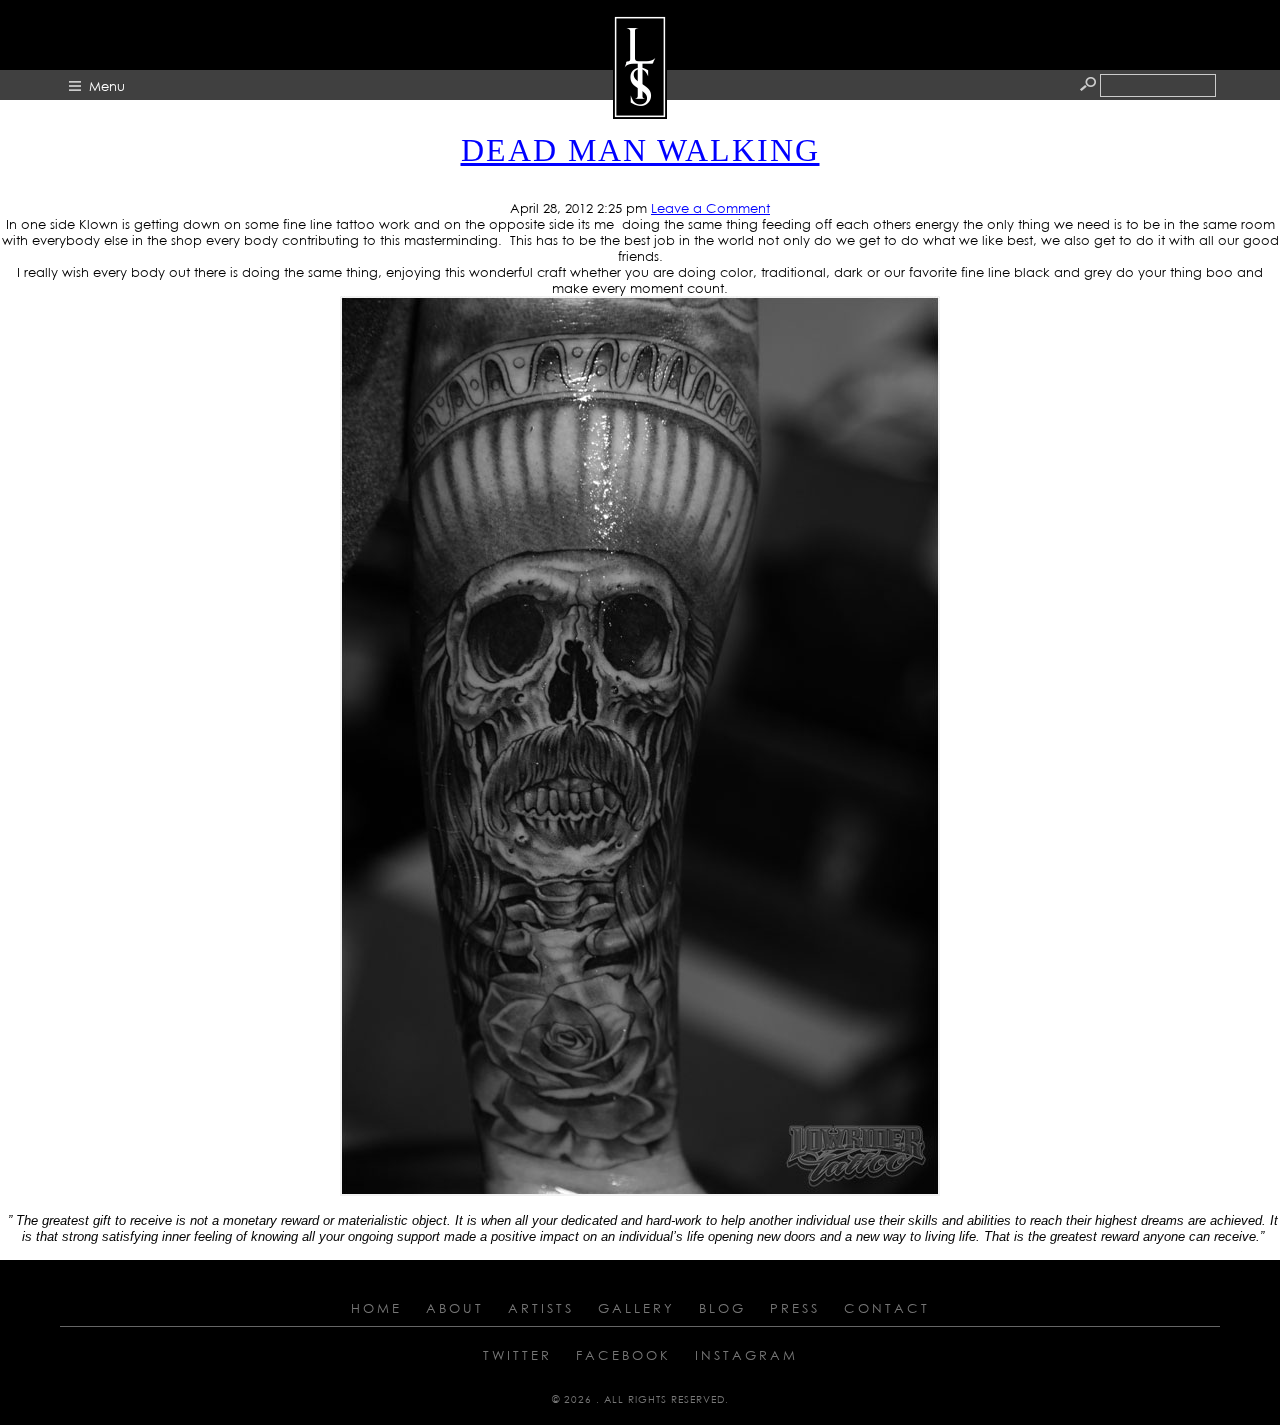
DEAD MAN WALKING (640, 150)
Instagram (746, 1355)
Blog (722, 1308)
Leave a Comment (710, 208)
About (455, 1308)
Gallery (636, 1308)
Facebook (623, 1355)
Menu (107, 86)
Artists (541, 1308)
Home (376, 1308)
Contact (887, 1308)
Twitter (517, 1355)
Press (795, 1308)
